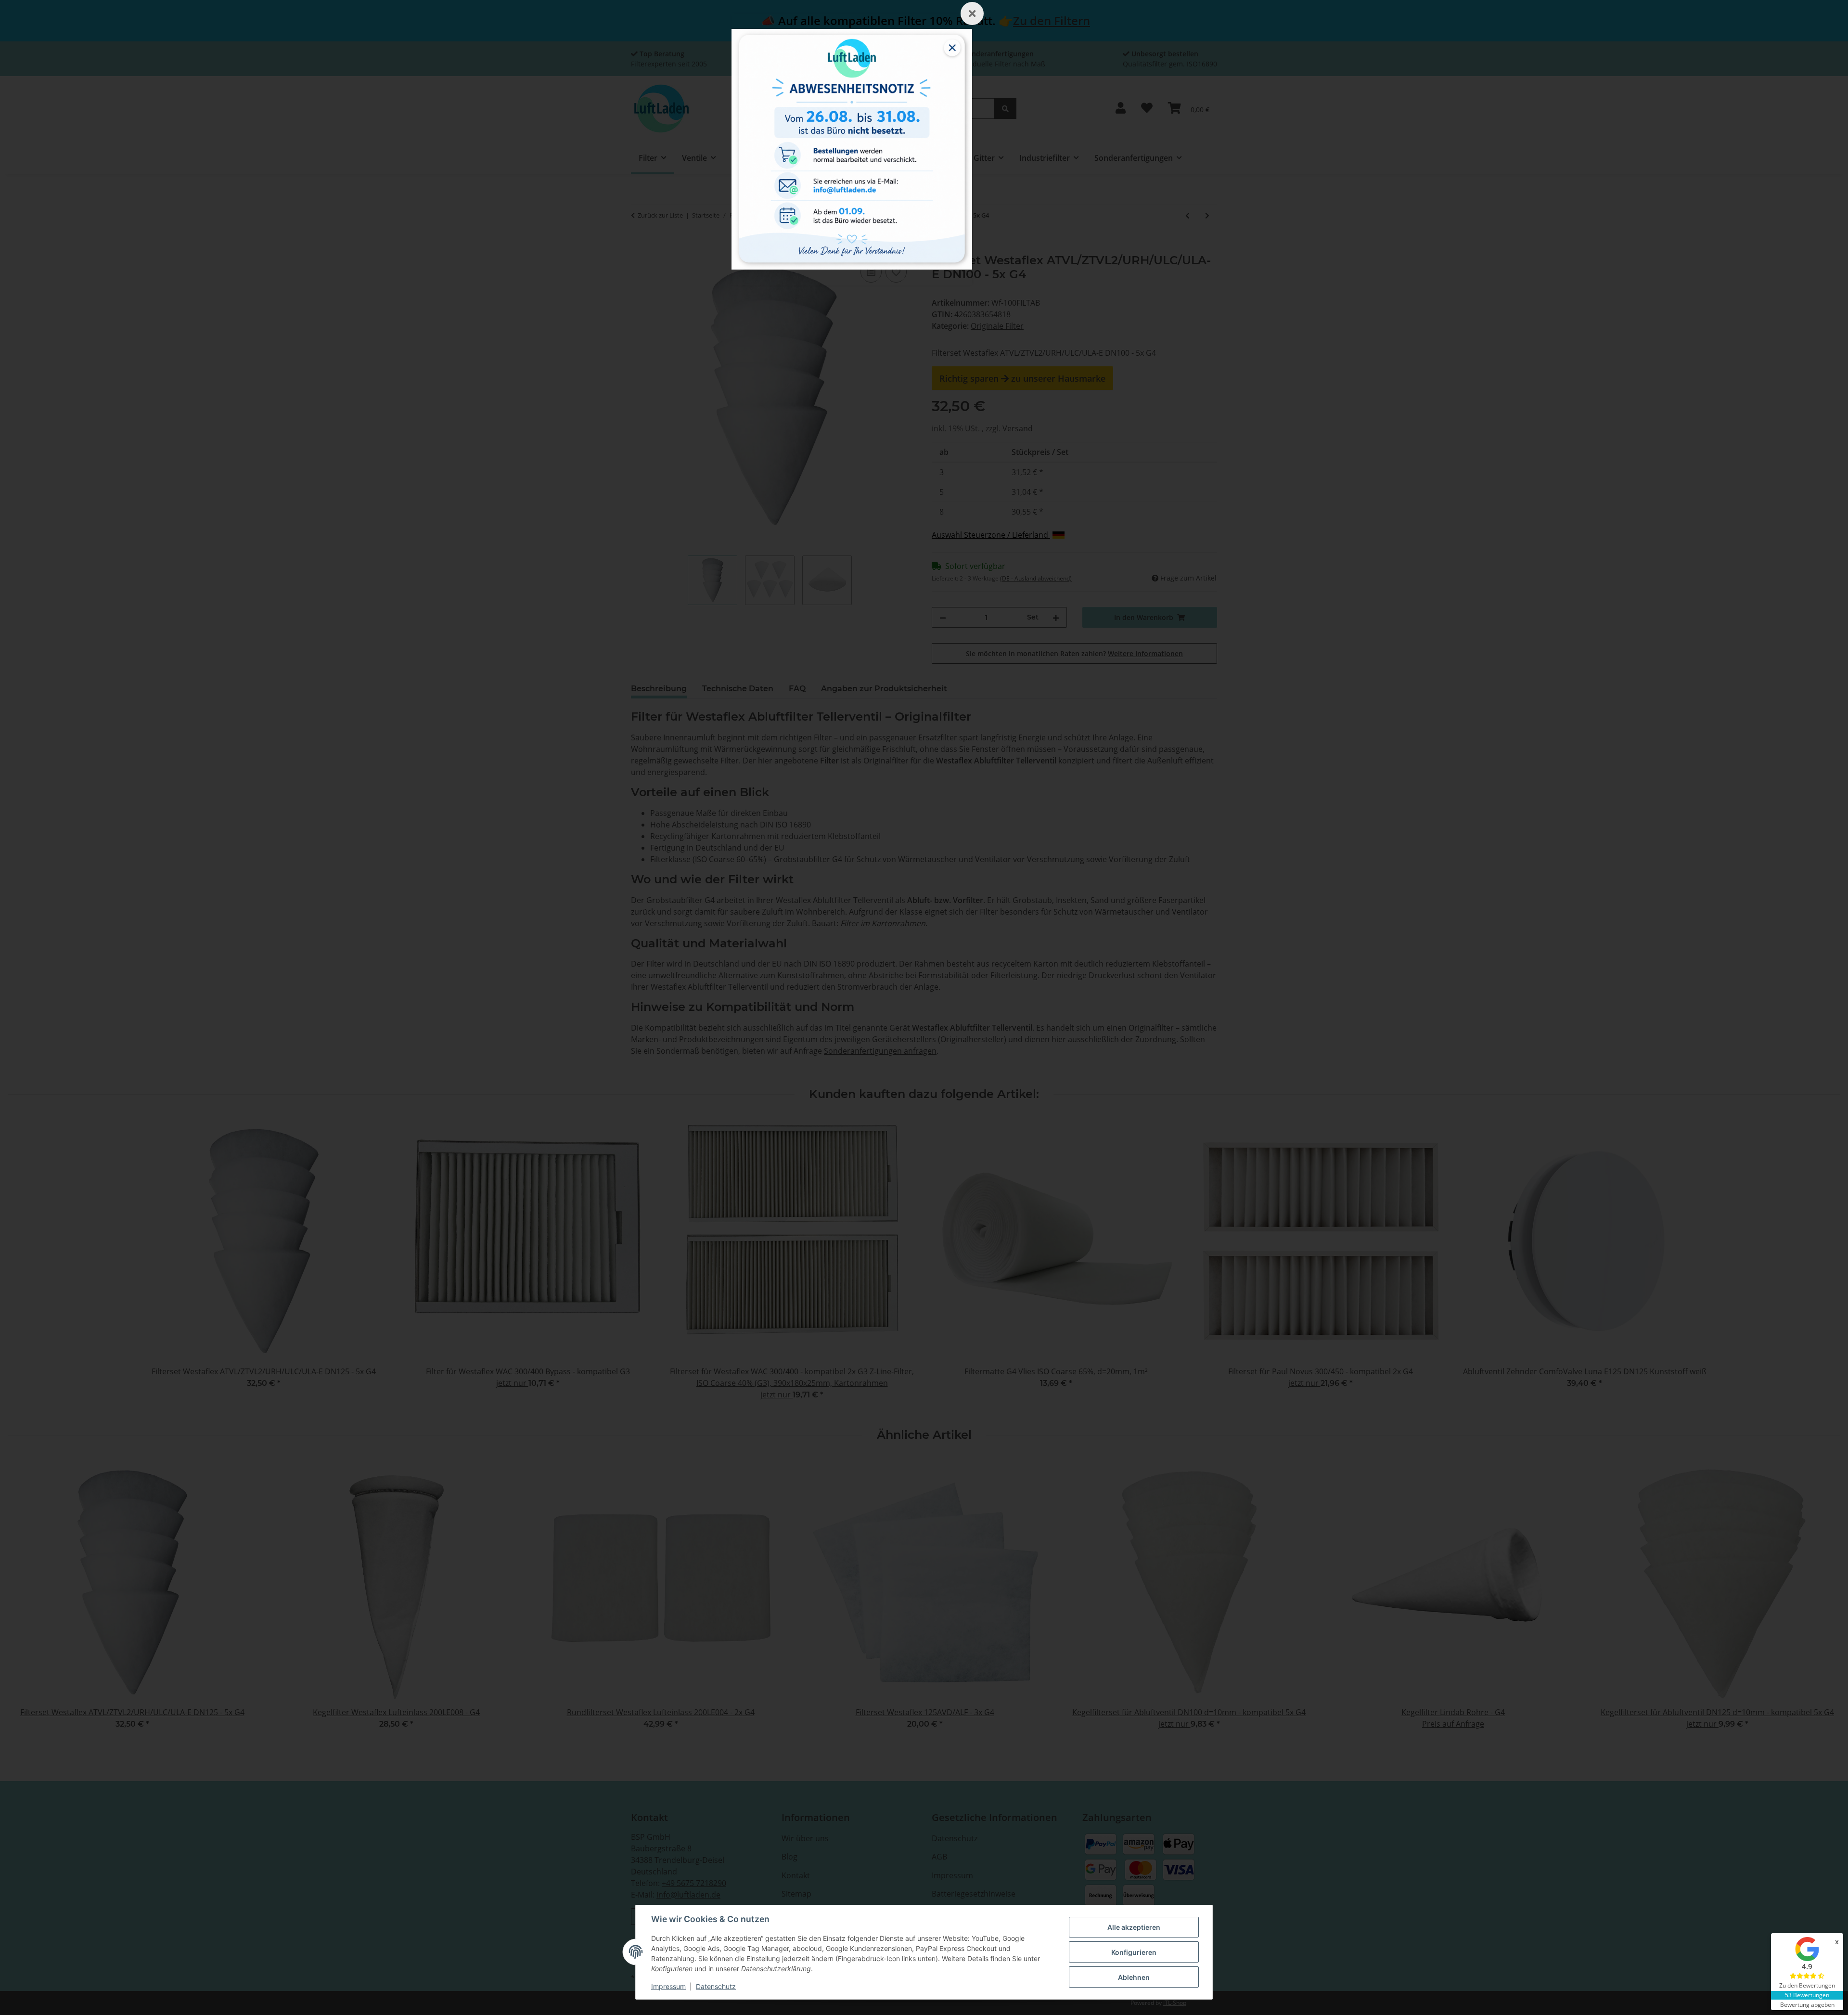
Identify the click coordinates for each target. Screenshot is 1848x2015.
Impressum (668, 1986)
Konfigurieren (1134, 1952)
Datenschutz (716, 1986)
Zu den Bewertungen (1807, 1985)
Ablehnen (1134, 1977)
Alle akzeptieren (1134, 1927)
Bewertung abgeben (1807, 2005)
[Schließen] (972, 13)
